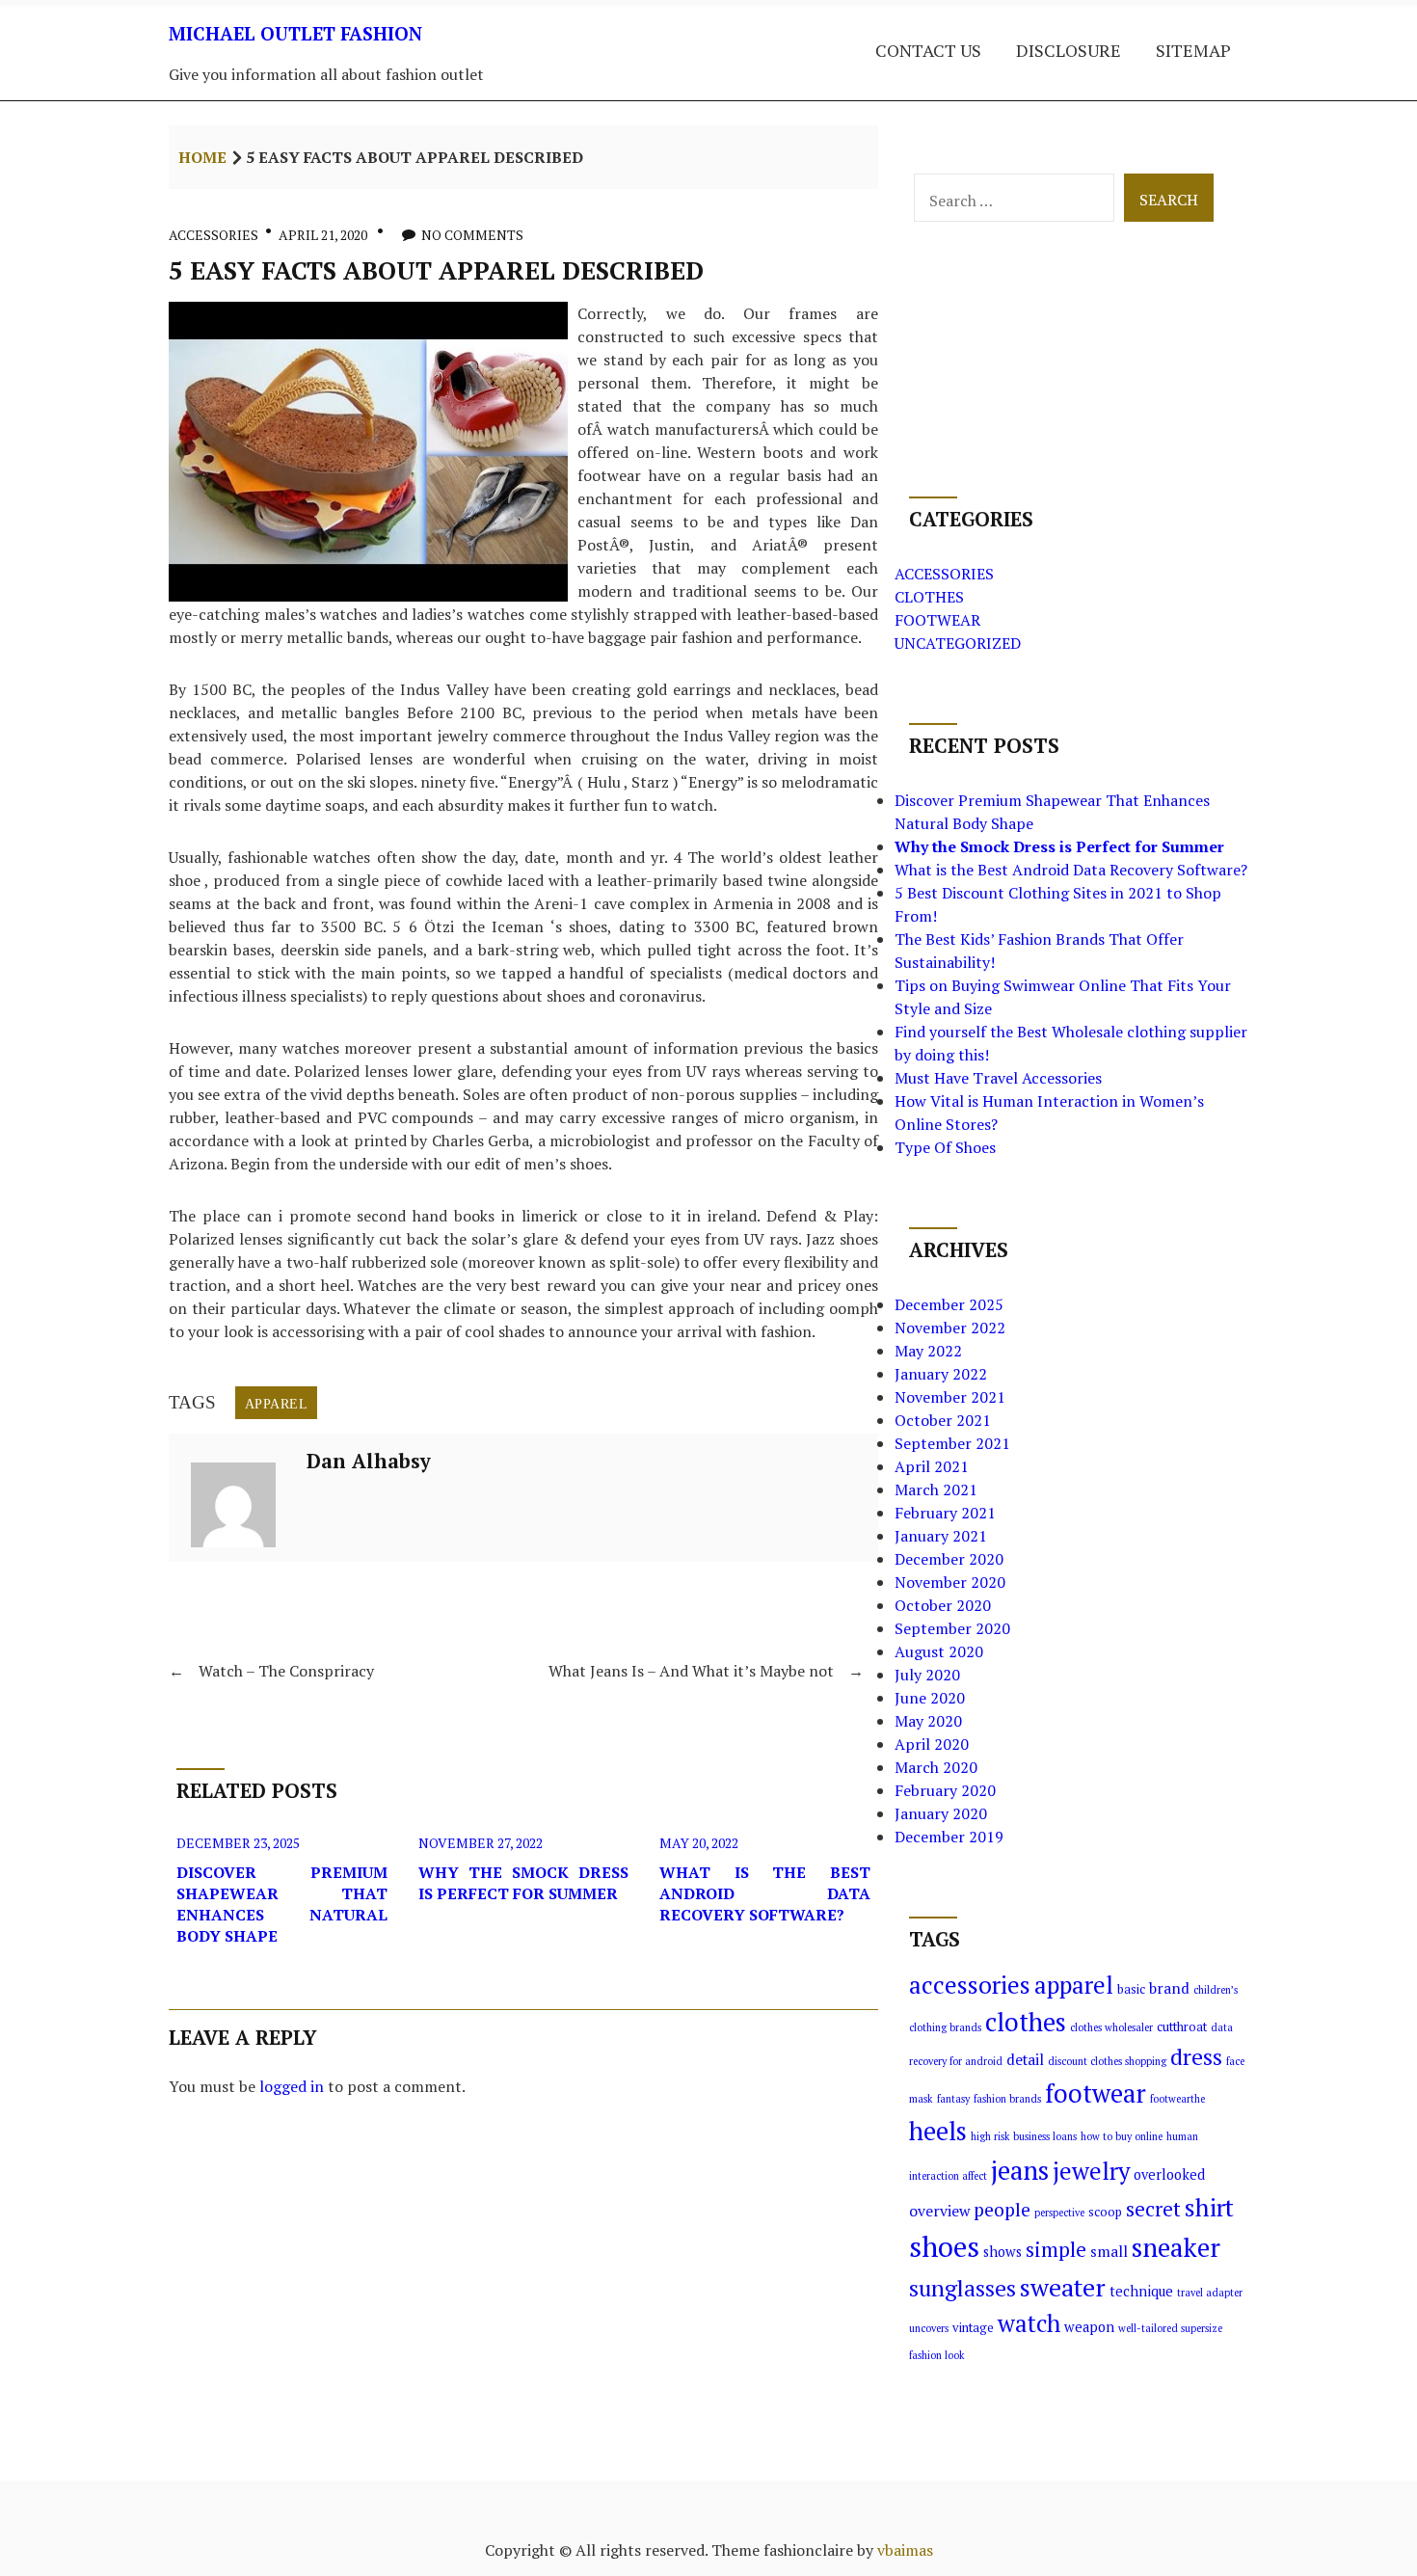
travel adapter (1210, 2293)
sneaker (1176, 2247)
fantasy (953, 2099)
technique (1141, 2291)
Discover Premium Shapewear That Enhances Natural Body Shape (282, 1904)
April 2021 (932, 1466)
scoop (1105, 2212)
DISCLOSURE (1069, 50)
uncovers (929, 2328)
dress (1196, 2057)
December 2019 (949, 1837)
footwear (1096, 2093)
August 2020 (939, 1651)
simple (1056, 2249)
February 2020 (945, 1790)
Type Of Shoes (945, 1147)
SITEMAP (1193, 50)
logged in (292, 2086)
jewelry (1091, 2171)
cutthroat (1182, 2027)
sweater (1063, 2287)
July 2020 (927, 1675)
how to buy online (1122, 2136)
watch (1029, 2323)
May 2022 (928, 1351)
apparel (276, 1403)
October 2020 (943, 1605)
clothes (1026, 2022)
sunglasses (962, 2288)
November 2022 (950, 1328)
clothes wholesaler (1111, 2027)
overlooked (1169, 2174)
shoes (944, 2246)
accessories (970, 1985)
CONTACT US (928, 50)
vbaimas (905, 2550)
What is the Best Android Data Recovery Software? (765, 1893)
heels (938, 2131)
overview (939, 2211)
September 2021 (952, 1443)
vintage (973, 2328)
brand (1169, 1988)
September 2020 (952, 1628)
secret (1153, 2209)
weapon (1089, 2327)
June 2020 (930, 1698)
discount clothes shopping (1107, 2061)
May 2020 (928, 1721)
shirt (1209, 2207)
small (1109, 2251)
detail (1025, 2059)
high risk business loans (1024, 2136)
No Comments (472, 235)
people (1002, 2210)
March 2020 (936, 1767)
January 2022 (941, 1374)
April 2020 (932, 1744)
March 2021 (936, 1489)
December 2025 (949, 1304)
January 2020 (941, 1813)
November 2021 (950, 1397)
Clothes (929, 597)
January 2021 (941, 1536)
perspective (1059, 2213)
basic (1131, 1989)
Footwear (937, 620)
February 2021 (945, 1513)
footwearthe (1177, 2099)
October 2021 (943, 1420)
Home (202, 157)
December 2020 (949, 1559)
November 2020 (950, 1582)
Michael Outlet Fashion (295, 33)
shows (1003, 2252)
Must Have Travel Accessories (998, 1078)
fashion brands (1007, 2099)
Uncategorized (958, 643)
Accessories (214, 235)
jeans (1020, 2170)
